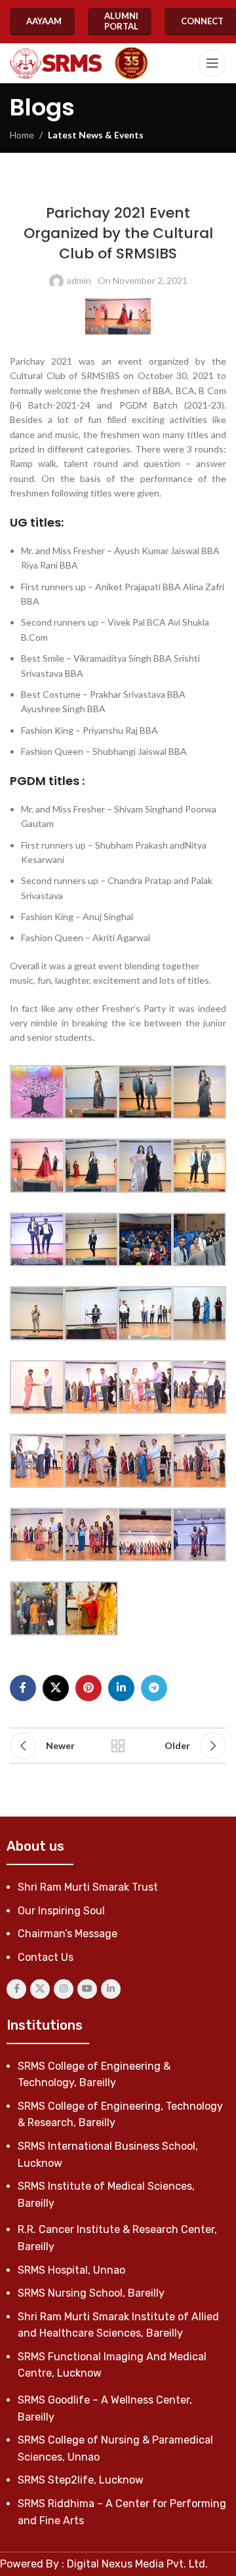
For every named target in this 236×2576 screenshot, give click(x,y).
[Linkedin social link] (121, 1688)
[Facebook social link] (23, 1688)
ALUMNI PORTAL (121, 21)
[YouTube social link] (87, 1989)
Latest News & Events (96, 135)
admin (79, 280)
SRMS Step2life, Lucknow (81, 2480)
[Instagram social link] (64, 1989)
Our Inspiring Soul (61, 1911)
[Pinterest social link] (88, 1688)
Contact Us (46, 1957)
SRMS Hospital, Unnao (71, 2270)
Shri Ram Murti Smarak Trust (88, 1887)
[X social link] (56, 1688)
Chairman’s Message (68, 1934)
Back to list (118, 1746)
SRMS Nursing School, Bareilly (91, 2293)
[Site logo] (56, 63)
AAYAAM (44, 21)
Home (22, 135)
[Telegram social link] (154, 1688)
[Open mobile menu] (212, 63)
